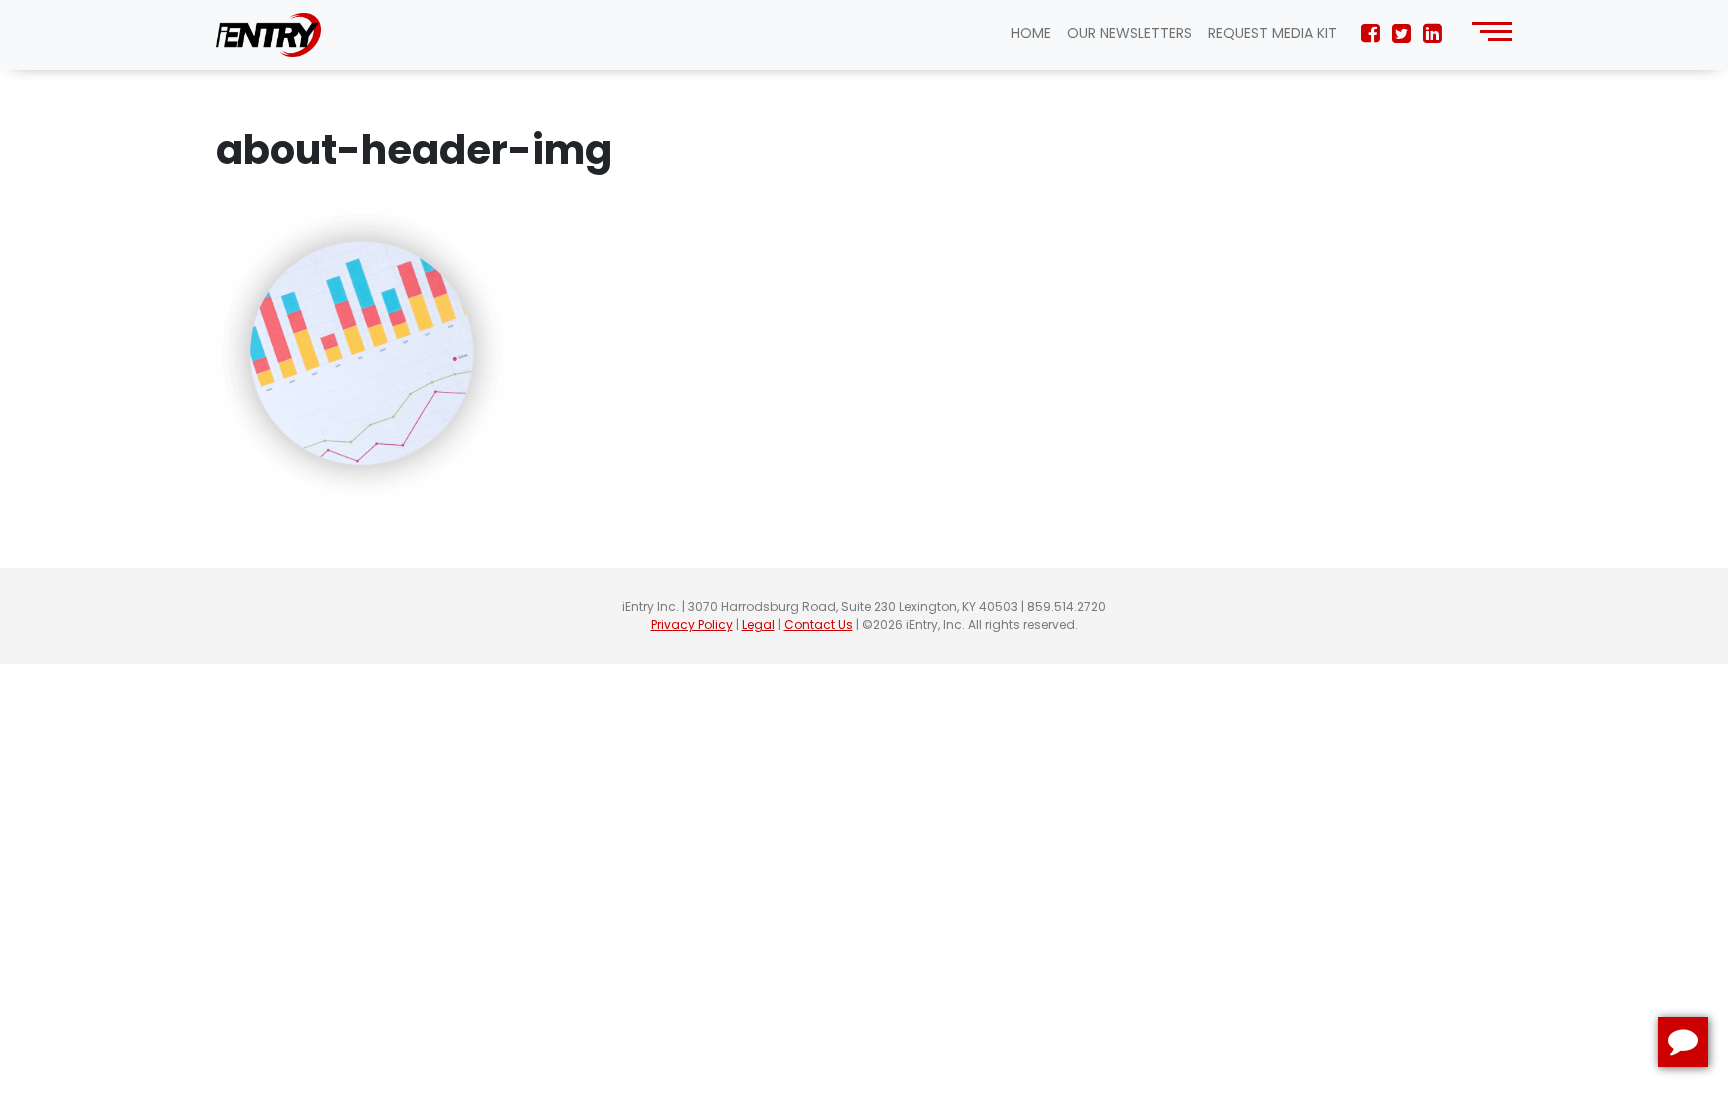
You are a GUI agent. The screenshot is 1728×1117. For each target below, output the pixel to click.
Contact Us (818, 624)
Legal (758, 624)
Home (1031, 33)
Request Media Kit (1272, 33)
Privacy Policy (692, 624)
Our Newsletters (1129, 33)
